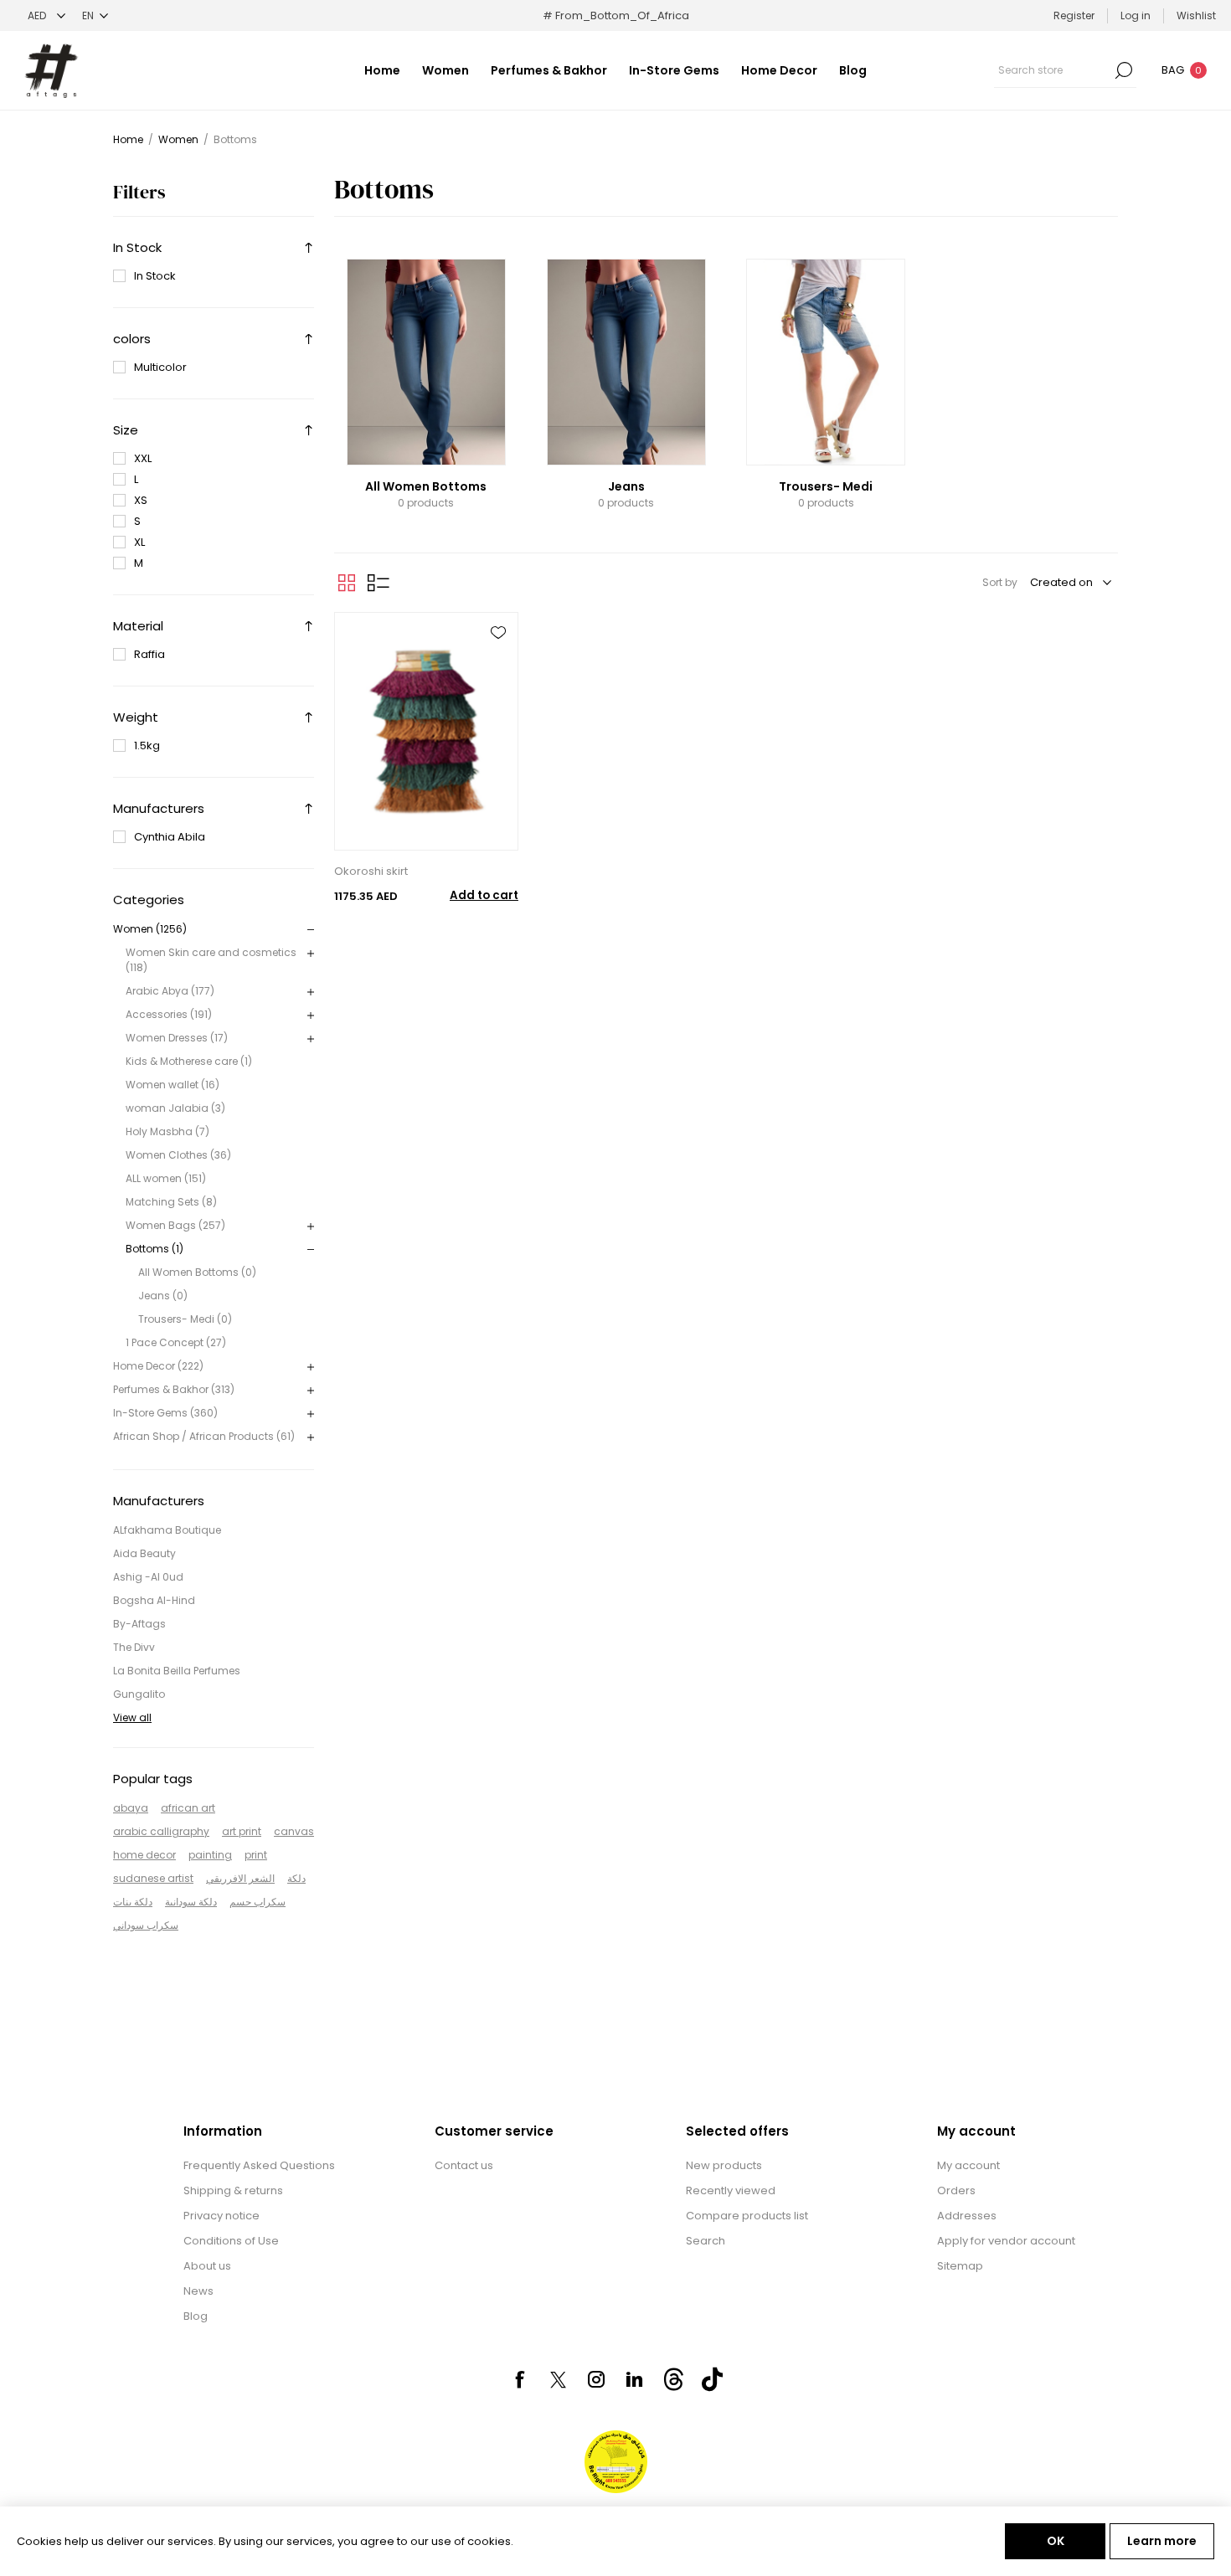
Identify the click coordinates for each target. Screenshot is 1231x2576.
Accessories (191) (169, 1014)
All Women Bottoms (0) (197, 1272)
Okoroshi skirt (371, 871)
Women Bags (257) (175, 1225)
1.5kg (147, 746)
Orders (956, 2190)
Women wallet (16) (173, 1085)
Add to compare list (498, 697)
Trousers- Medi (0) (185, 1319)
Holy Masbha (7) (167, 1131)
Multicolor (160, 367)
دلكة (296, 1878)
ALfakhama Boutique (167, 1530)
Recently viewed (731, 2190)
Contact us (464, 2165)
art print (242, 1831)
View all (132, 1717)
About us (207, 2266)
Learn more (1162, 2541)
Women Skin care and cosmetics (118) (211, 960)
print (256, 1855)
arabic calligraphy (161, 1831)
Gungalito (139, 1694)
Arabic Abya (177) (170, 991)
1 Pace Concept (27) (176, 1342)
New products (724, 2165)
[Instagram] (596, 2379)
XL (139, 542)
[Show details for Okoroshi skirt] (426, 731)
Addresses (967, 2216)
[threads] (673, 2379)
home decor (144, 1855)
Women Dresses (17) (177, 1038)
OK (1056, 2541)
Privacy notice (221, 2216)
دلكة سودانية (191, 1902)
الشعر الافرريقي (240, 1878)
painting (210, 1855)
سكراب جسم (258, 1902)
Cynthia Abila (170, 837)
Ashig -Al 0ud (148, 1577)
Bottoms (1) (155, 1249)
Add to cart (484, 895)
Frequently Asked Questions (259, 2165)
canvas (294, 1831)
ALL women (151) (166, 1178)
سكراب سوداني (146, 1925)
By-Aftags (139, 1624)
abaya (131, 1808)
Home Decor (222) (158, 1366)
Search (1124, 70)
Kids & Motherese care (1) (189, 1061)
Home (128, 139)
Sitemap (960, 2266)
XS (141, 500)
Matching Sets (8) (171, 1202)
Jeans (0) (163, 1296)
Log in (1136, 15)
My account (968, 2165)
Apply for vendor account (1006, 2241)
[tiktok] (712, 2379)
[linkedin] (635, 2379)
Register (1074, 15)
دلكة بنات (133, 1902)
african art (188, 1808)
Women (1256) (150, 929)
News (198, 2291)
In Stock (155, 276)
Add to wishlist (498, 633)
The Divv (134, 1647)
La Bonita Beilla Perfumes (177, 1671)
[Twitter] (558, 2380)
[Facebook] (519, 2379)
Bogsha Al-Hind (154, 1600)
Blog (196, 2316)
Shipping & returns (233, 2190)
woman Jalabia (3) (175, 1108)
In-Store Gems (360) (165, 1413)
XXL (143, 458)
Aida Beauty (144, 1553)
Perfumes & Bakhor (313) (174, 1389)
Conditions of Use (231, 2241)
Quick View (498, 665)
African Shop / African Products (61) (204, 1436)
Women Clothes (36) (178, 1155)
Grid (347, 583)
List (379, 583)
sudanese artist (153, 1878)
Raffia (149, 654)
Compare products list (747, 2216)
